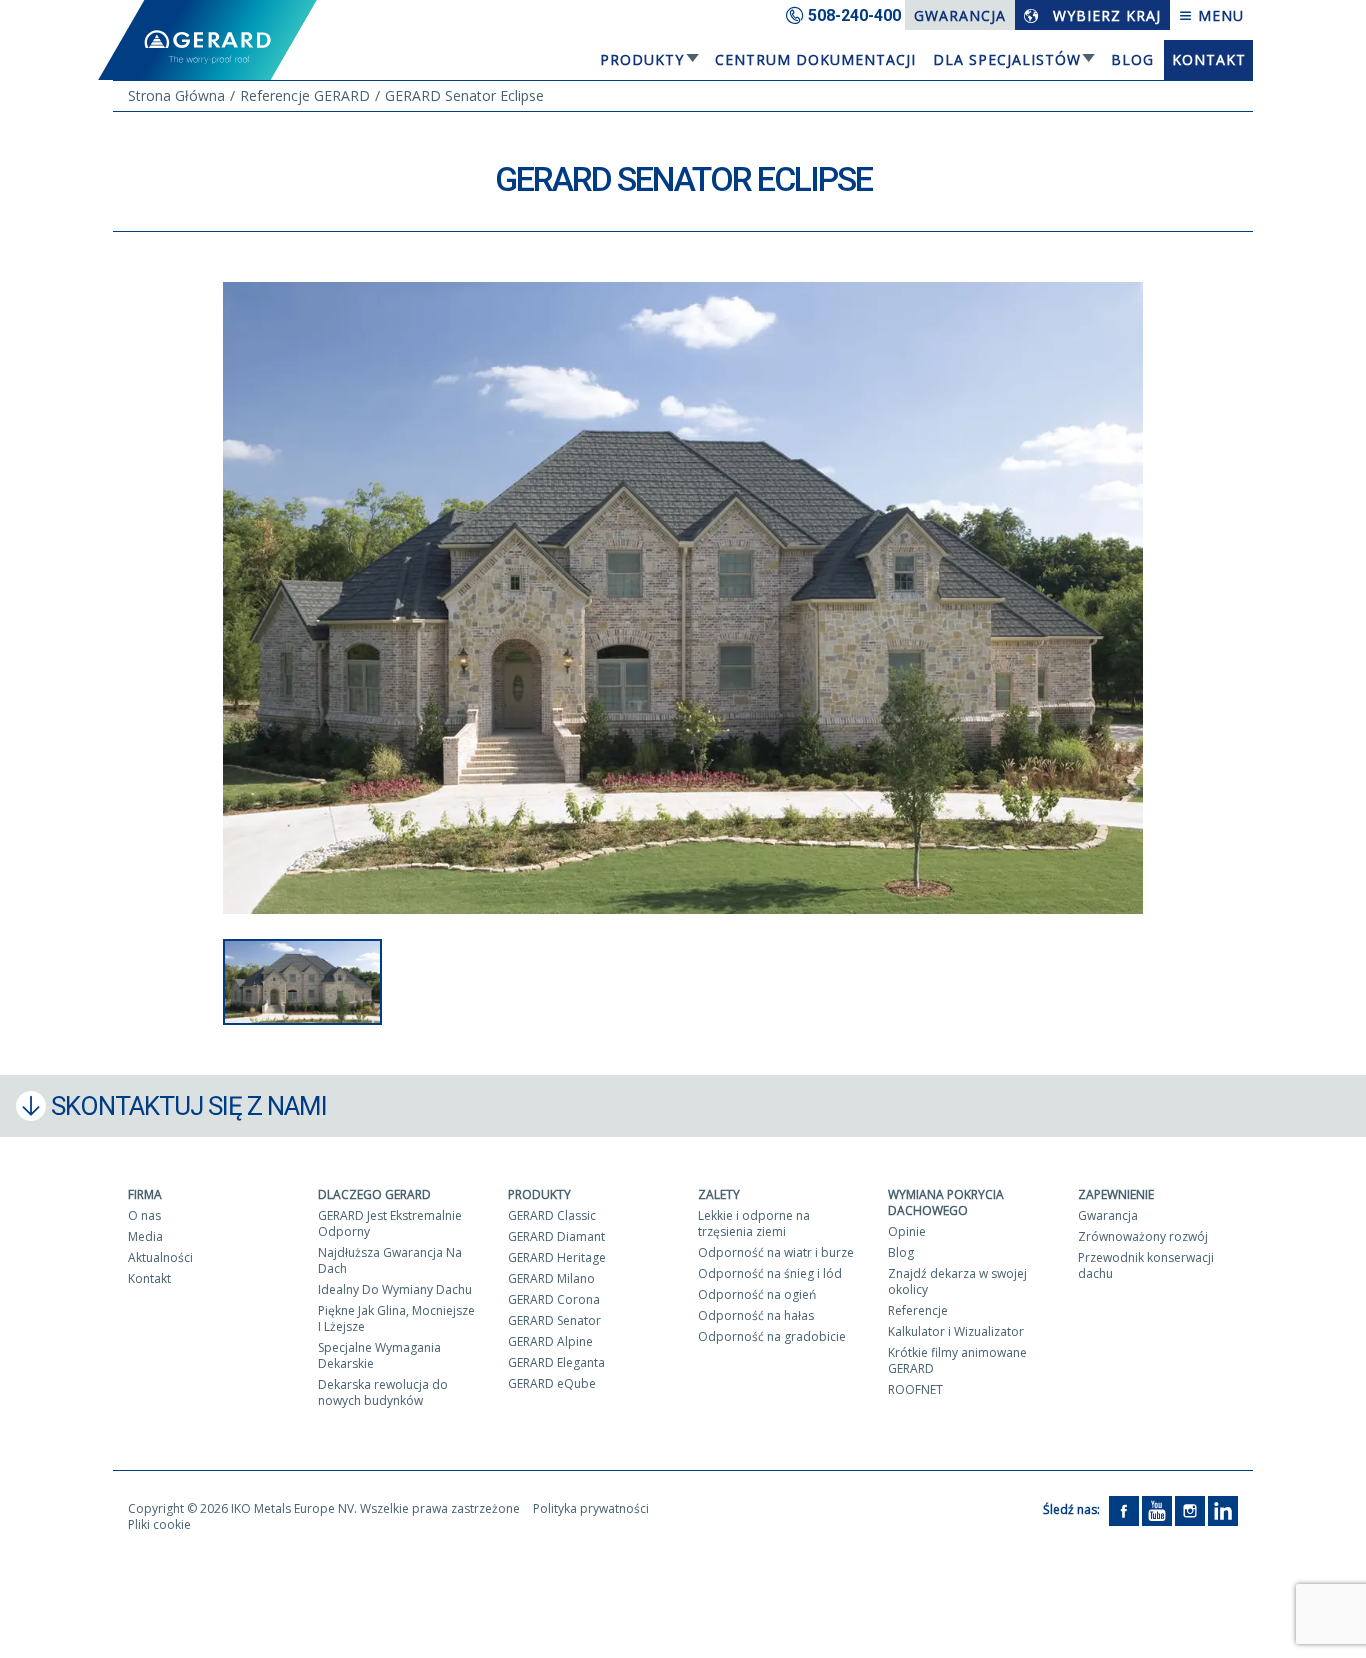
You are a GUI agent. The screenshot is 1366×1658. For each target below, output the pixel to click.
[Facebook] (1124, 1509)
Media (145, 1236)
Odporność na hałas (756, 1315)
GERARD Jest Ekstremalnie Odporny (390, 1223)
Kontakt (1209, 59)
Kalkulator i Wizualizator (956, 1331)
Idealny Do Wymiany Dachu (395, 1289)
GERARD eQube (552, 1383)
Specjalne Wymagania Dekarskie (379, 1355)
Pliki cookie (159, 1524)
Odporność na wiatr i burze (776, 1252)
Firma (145, 1194)
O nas (144, 1215)
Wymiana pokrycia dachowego (946, 1202)
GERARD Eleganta (556, 1362)
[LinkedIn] (1223, 1509)
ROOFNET (915, 1389)
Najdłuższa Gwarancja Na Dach (390, 1260)
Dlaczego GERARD (374, 1194)
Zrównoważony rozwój (1143, 1236)
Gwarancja (960, 15)
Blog (1132, 59)
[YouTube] (1157, 1509)
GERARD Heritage (557, 1257)
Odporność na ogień (757, 1294)
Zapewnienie (1116, 1194)
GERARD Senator (554, 1320)
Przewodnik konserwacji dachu (1146, 1265)
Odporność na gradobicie (772, 1336)
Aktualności (160, 1257)
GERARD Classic (552, 1215)
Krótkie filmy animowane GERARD (957, 1360)
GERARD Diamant (556, 1236)
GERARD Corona (554, 1299)
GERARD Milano (551, 1278)
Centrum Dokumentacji (815, 59)
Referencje (918, 1310)
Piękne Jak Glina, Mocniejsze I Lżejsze (396, 1318)
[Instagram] (1190, 1509)
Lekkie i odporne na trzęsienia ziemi (754, 1223)
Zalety (719, 1194)
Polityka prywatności (591, 1508)
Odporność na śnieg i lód (770, 1273)
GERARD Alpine (550, 1341)
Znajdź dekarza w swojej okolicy (957, 1281)
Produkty (642, 59)
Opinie (907, 1231)
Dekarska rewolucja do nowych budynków (383, 1392)
